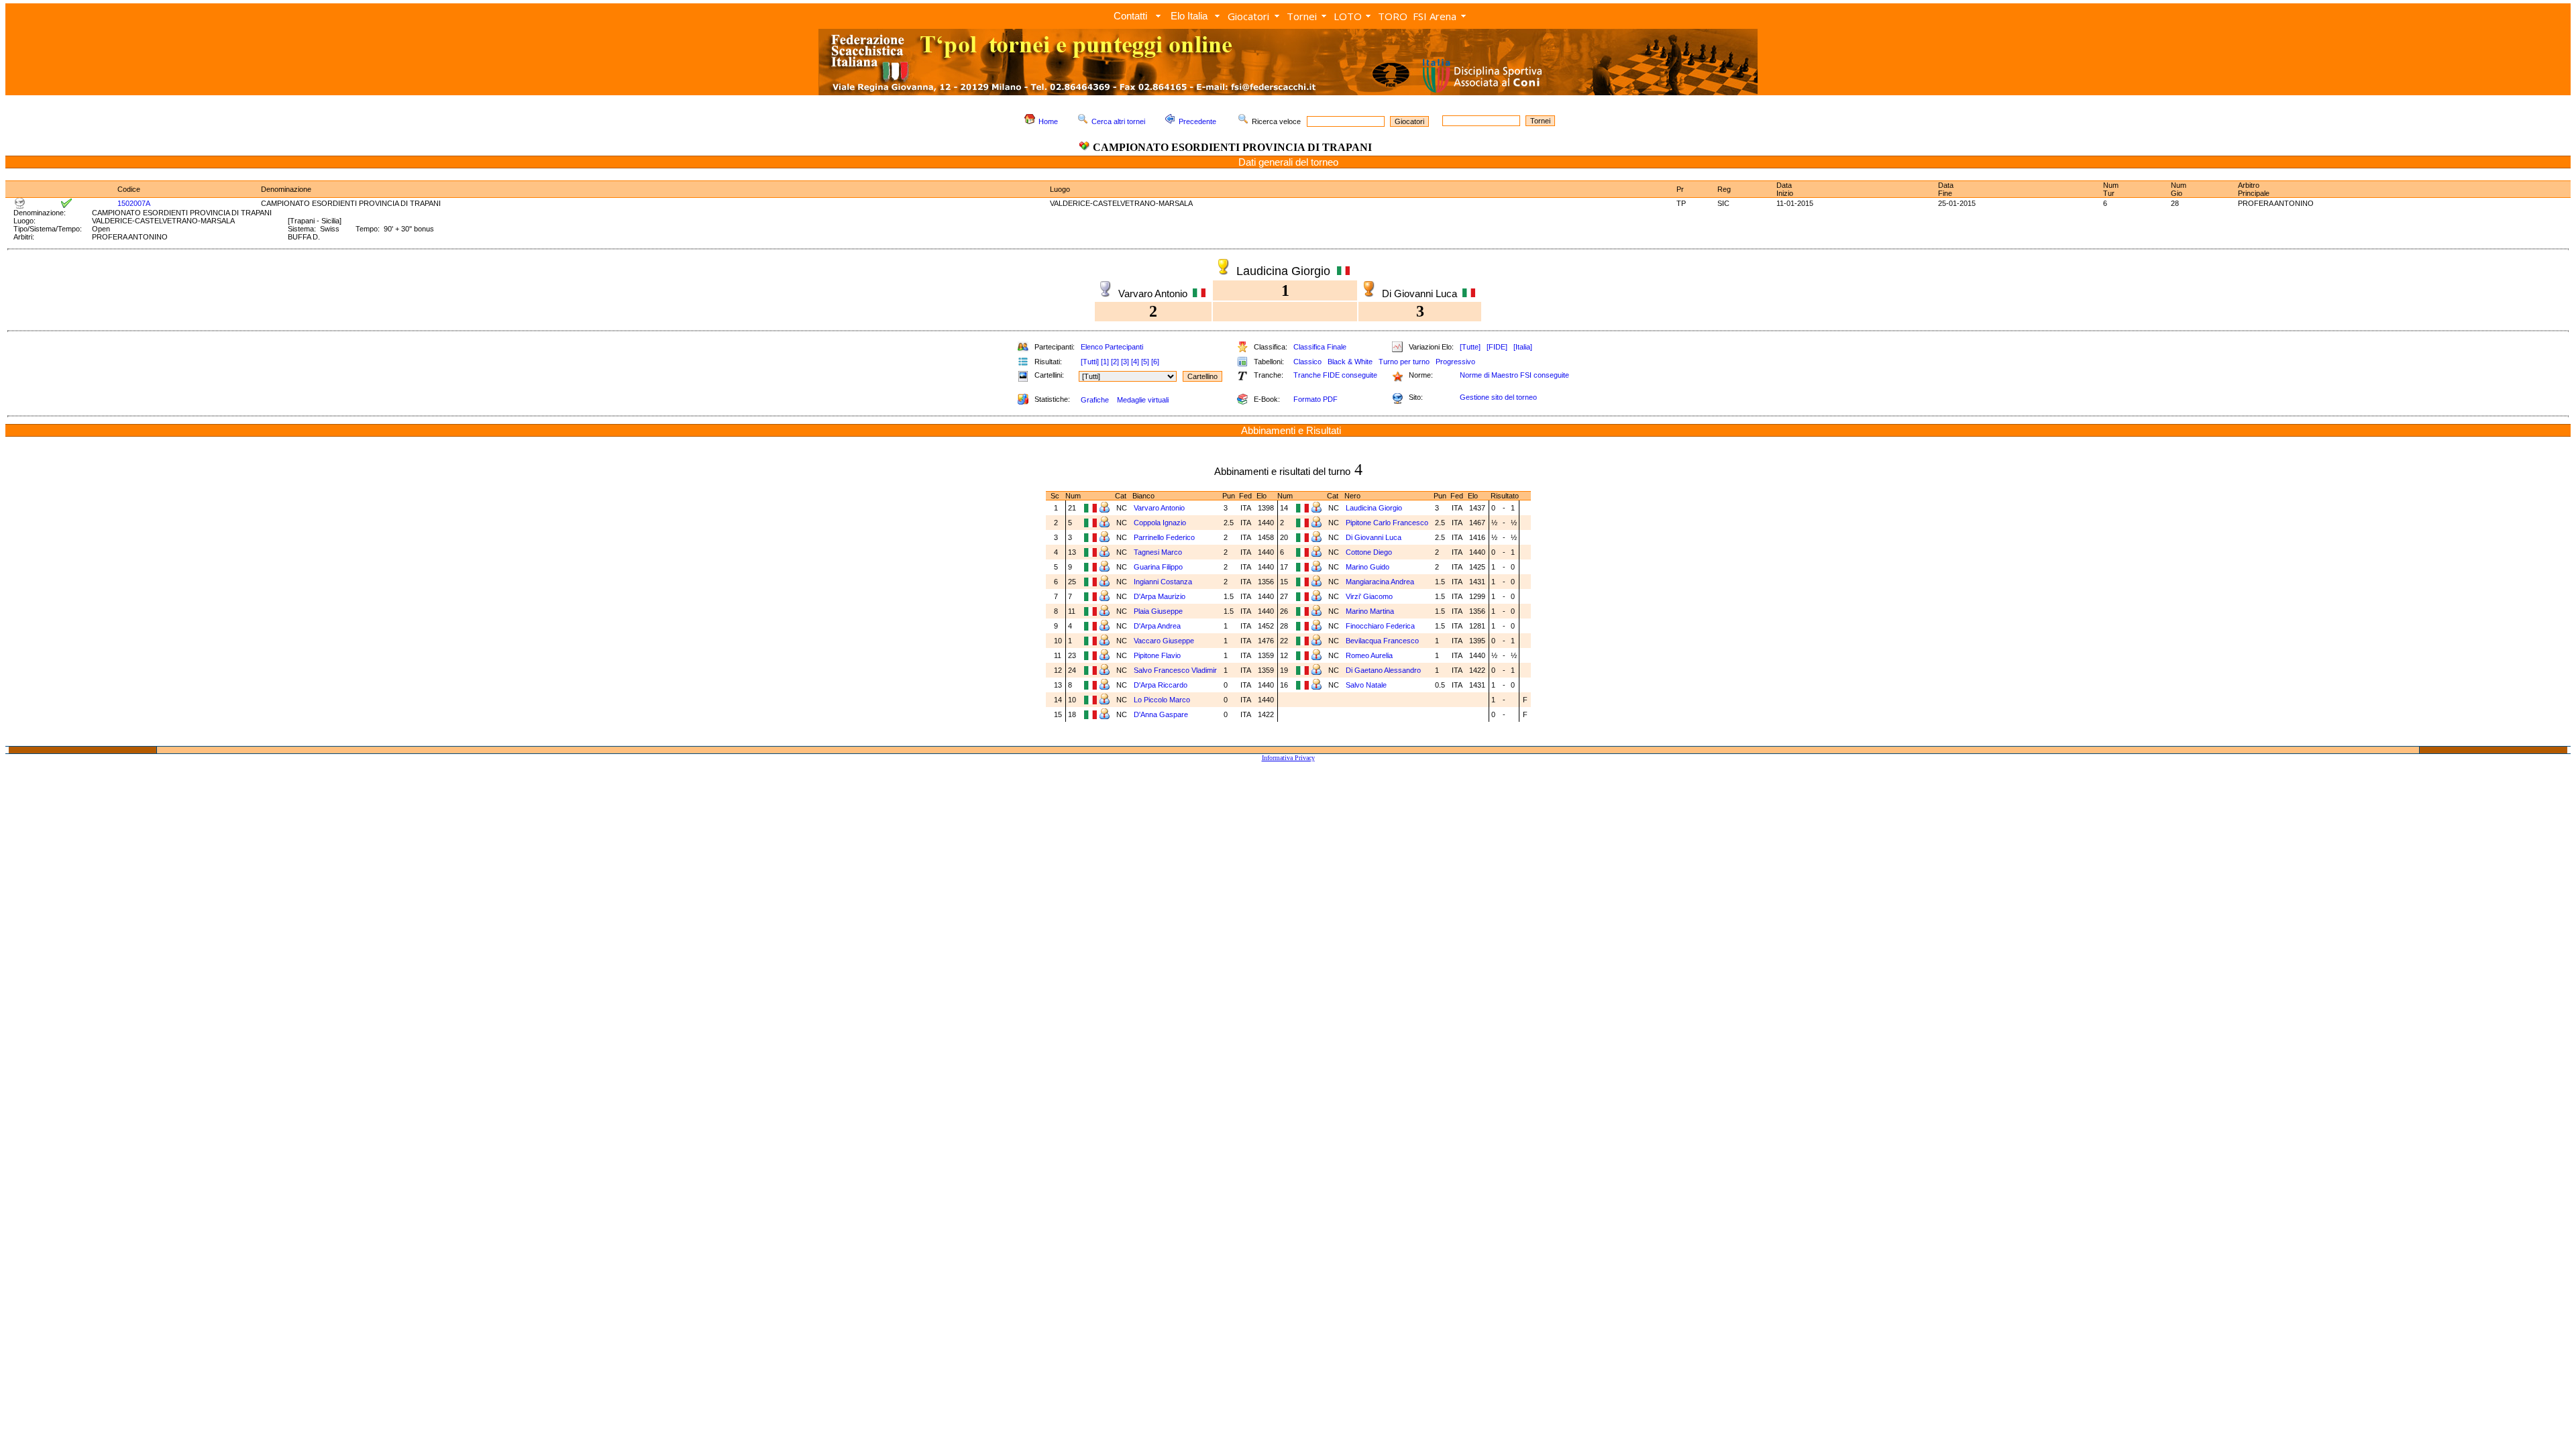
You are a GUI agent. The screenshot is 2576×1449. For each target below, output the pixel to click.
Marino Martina (1370, 611)
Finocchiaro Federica (1380, 626)
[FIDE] (1497, 347)
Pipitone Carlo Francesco (1387, 523)
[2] (1115, 362)
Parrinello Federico (1164, 537)
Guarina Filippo (1158, 567)
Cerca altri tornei (1118, 121)
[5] (1145, 362)
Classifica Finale (1320, 347)
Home (1048, 121)
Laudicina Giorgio (1374, 508)
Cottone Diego (1369, 552)
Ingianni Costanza (1163, 582)
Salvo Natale (1366, 685)
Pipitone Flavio (1157, 655)
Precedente (1197, 121)
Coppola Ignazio (1160, 523)
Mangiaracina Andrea (1380, 582)
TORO (1393, 16)
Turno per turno (1404, 362)
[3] (1125, 362)
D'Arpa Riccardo (1161, 685)
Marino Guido (1367, 567)
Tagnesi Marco (1158, 552)
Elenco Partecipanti (1112, 347)
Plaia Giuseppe (1158, 611)
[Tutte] (1470, 347)
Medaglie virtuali (1143, 400)
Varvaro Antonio (1159, 508)
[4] (1135, 362)
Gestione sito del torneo (1498, 397)
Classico (1307, 362)
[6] (1155, 362)
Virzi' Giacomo (1369, 596)
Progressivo (1455, 362)
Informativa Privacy (1288, 758)
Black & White (1350, 362)
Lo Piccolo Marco (1162, 700)
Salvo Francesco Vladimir (1175, 670)
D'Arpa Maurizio (1160, 596)
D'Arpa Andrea (1157, 626)
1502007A (134, 203)
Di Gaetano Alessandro (1383, 670)
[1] (1105, 362)
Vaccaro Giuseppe (1164, 641)
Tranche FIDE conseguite (1335, 375)
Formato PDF (1316, 399)
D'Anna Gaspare (1161, 714)
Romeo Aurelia (1369, 655)
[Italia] (1523, 347)
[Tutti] (1090, 362)
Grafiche (1095, 400)
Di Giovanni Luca (1374, 537)
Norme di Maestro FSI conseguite (1514, 375)
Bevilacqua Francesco (1382, 641)
